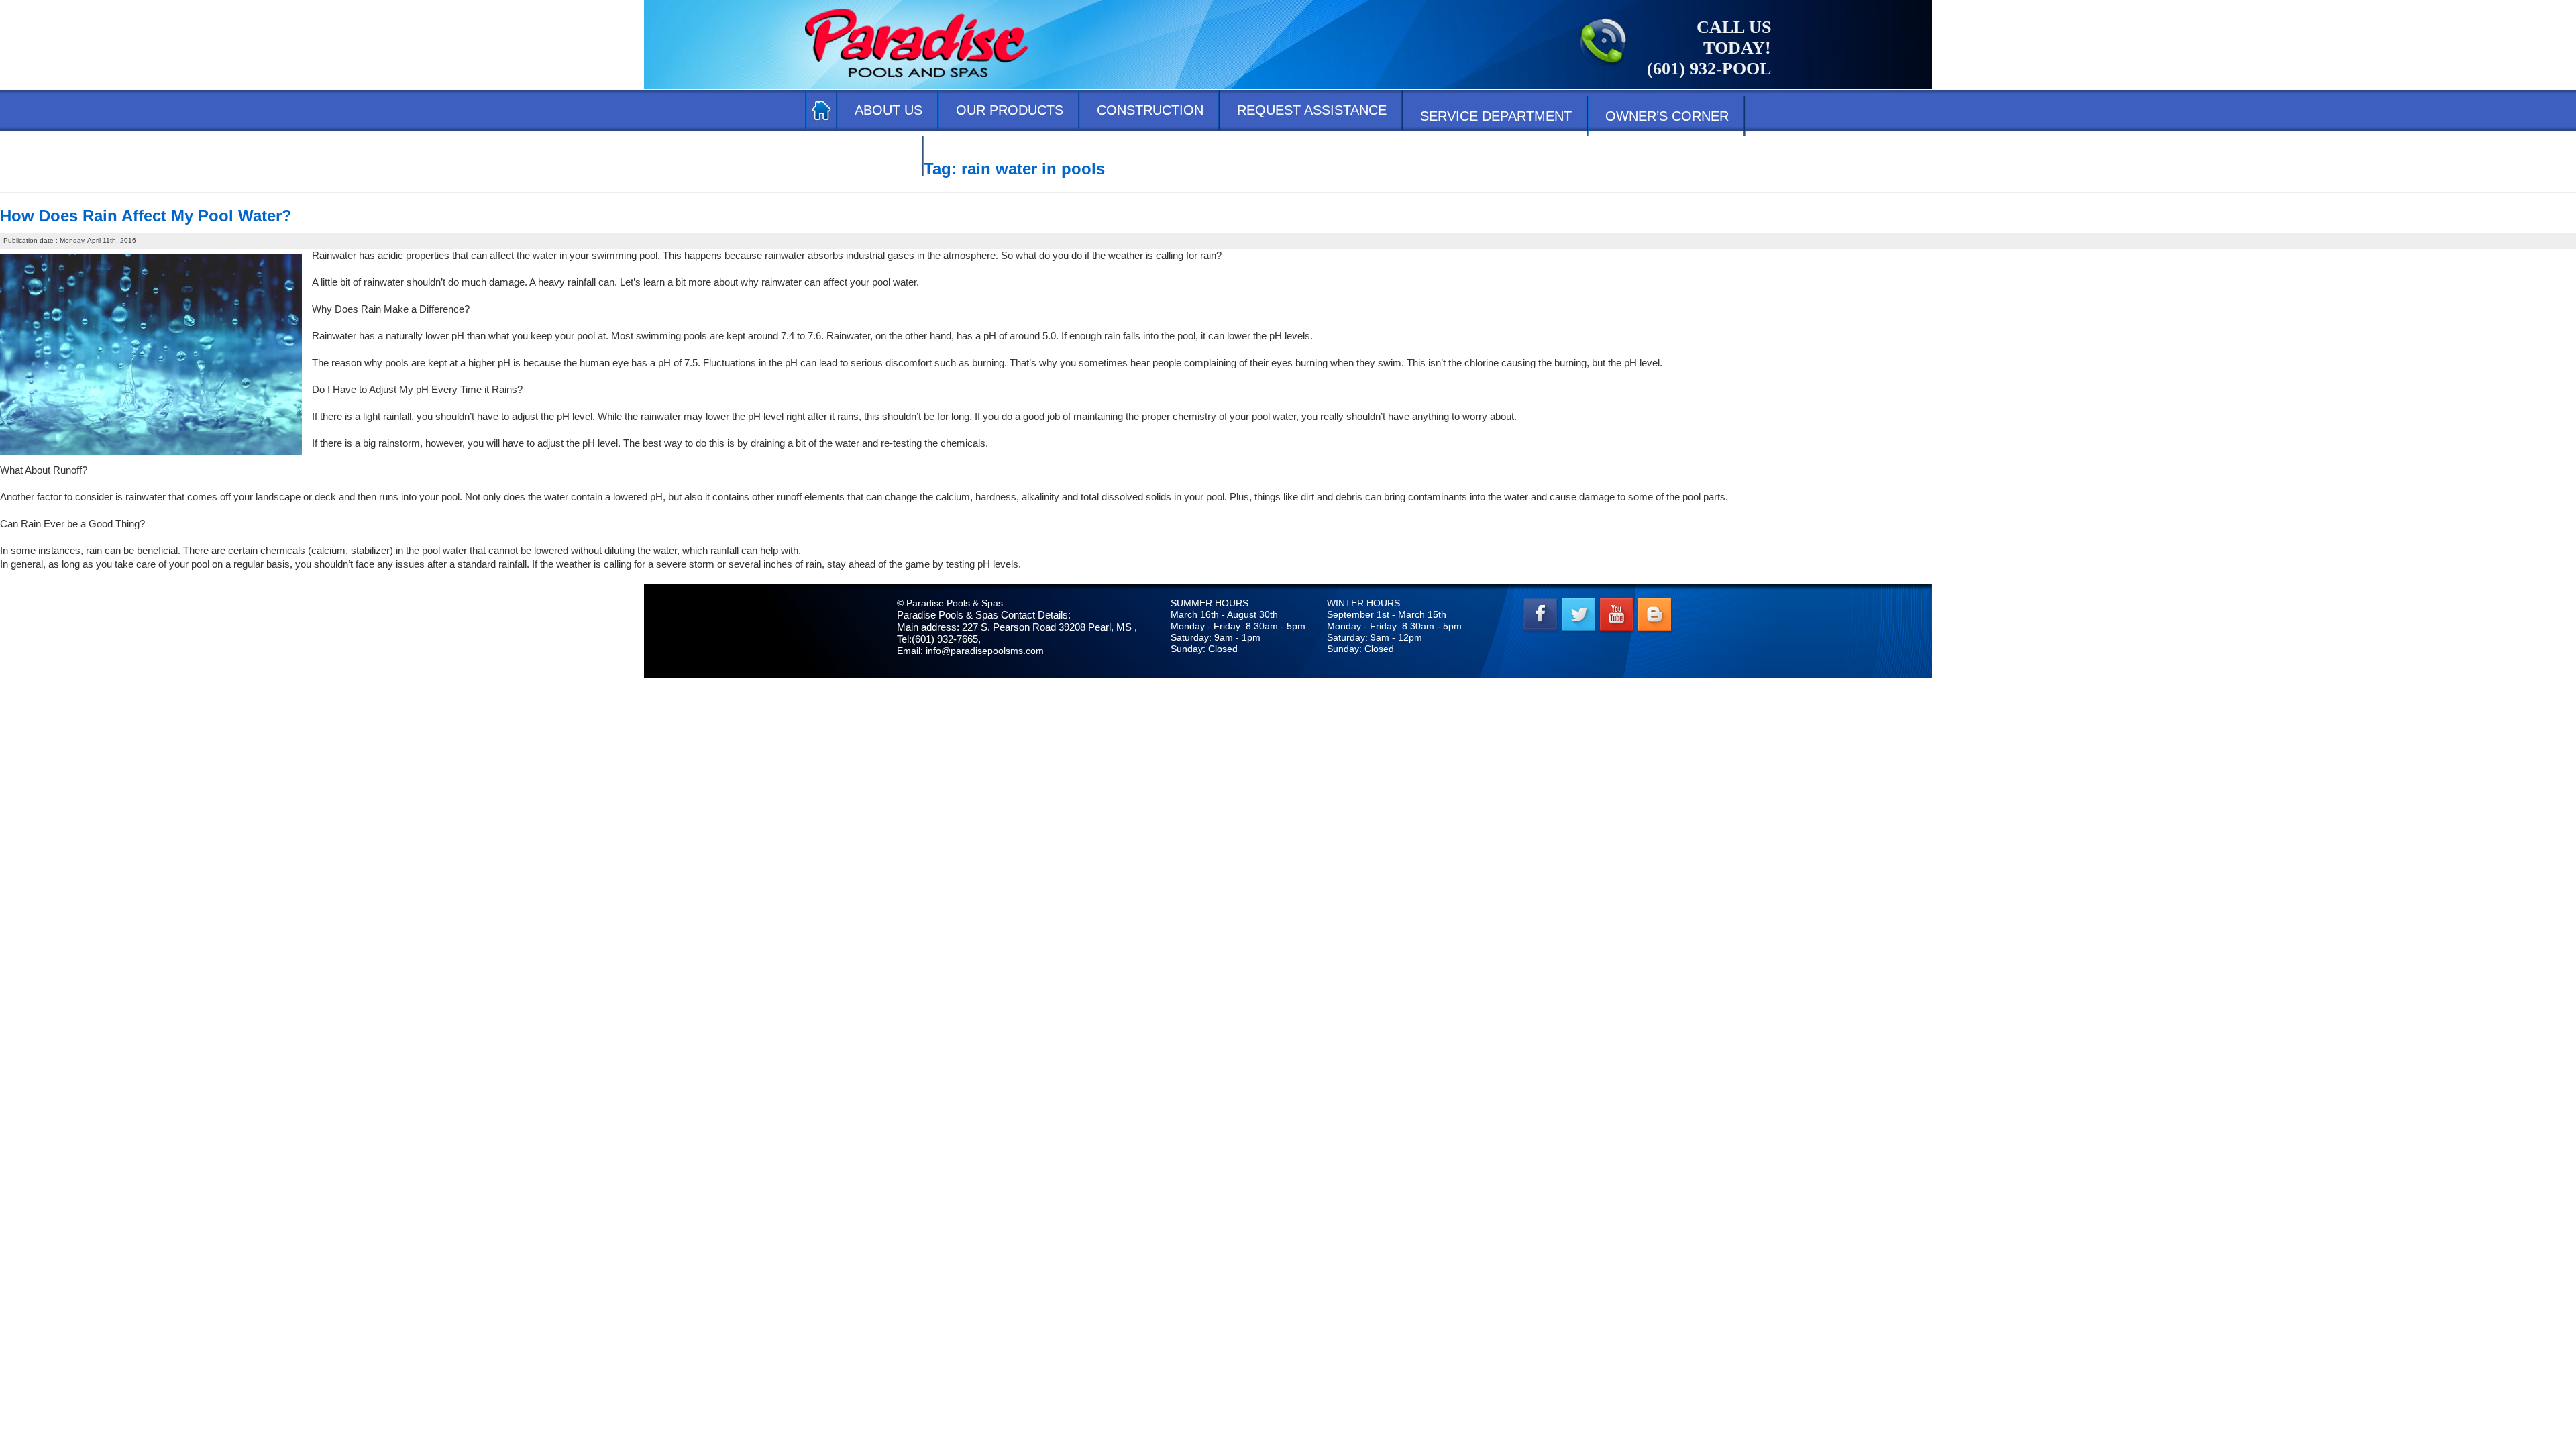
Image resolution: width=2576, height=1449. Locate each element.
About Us (889, 110)
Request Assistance (1312, 110)
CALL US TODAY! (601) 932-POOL (1709, 48)
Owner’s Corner (1667, 116)
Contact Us (864, 156)
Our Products (1010, 110)
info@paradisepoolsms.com (985, 651)
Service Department (1496, 116)
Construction (1150, 110)
